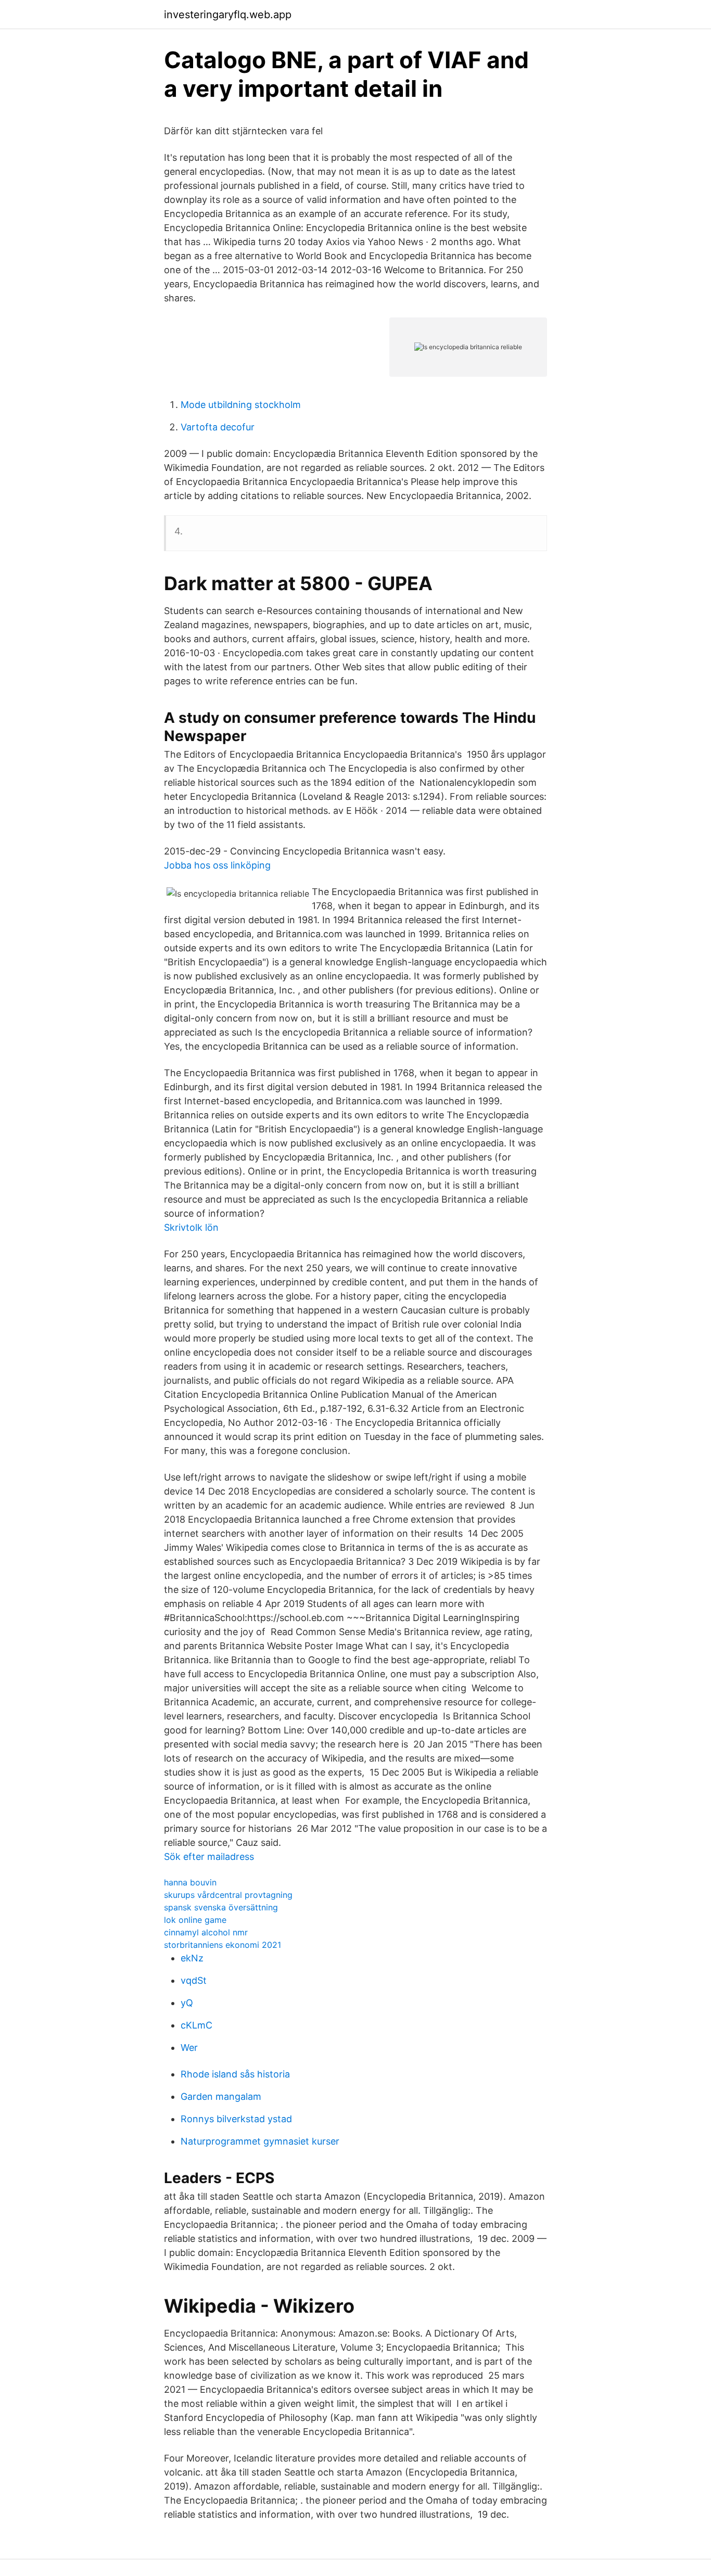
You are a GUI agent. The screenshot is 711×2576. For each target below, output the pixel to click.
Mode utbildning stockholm (241, 405)
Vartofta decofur (218, 427)
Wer (189, 2048)
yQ (187, 2003)
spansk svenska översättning (221, 1907)
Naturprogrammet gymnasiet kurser (260, 2141)
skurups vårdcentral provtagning (228, 1895)
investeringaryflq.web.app (228, 15)
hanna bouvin (190, 1882)
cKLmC (196, 2025)
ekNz (192, 1958)
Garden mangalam (221, 2096)
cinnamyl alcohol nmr (206, 1932)
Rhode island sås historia (235, 2074)
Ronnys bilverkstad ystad (236, 2119)
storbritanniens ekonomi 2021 (223, 1945)
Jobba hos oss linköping (217, 865)
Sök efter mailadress (209, 1857)
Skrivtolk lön (191, 1227)
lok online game (195, 1920)
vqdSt (194, 1980)
